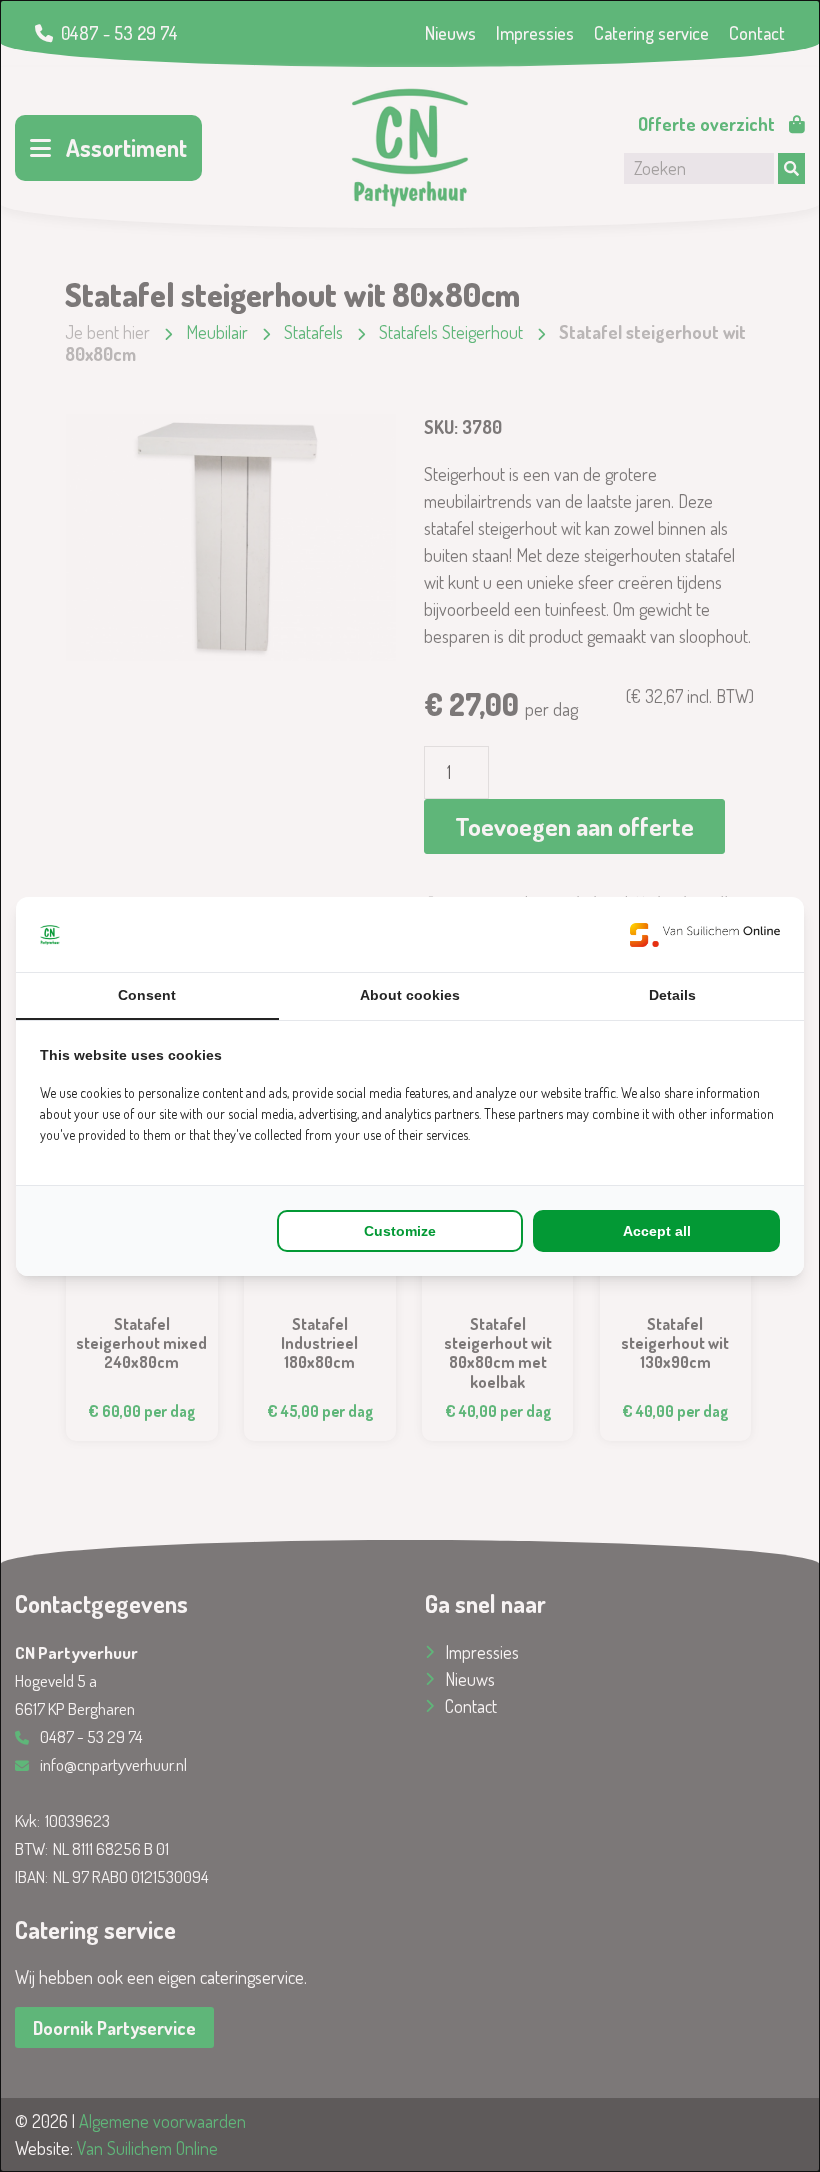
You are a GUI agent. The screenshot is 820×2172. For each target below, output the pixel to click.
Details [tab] (672, 995)
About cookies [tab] (410, 995)
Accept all (657, 1231)
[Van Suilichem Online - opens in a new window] (705, 934)
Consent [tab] (147, 995)
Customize (400, 1231)
